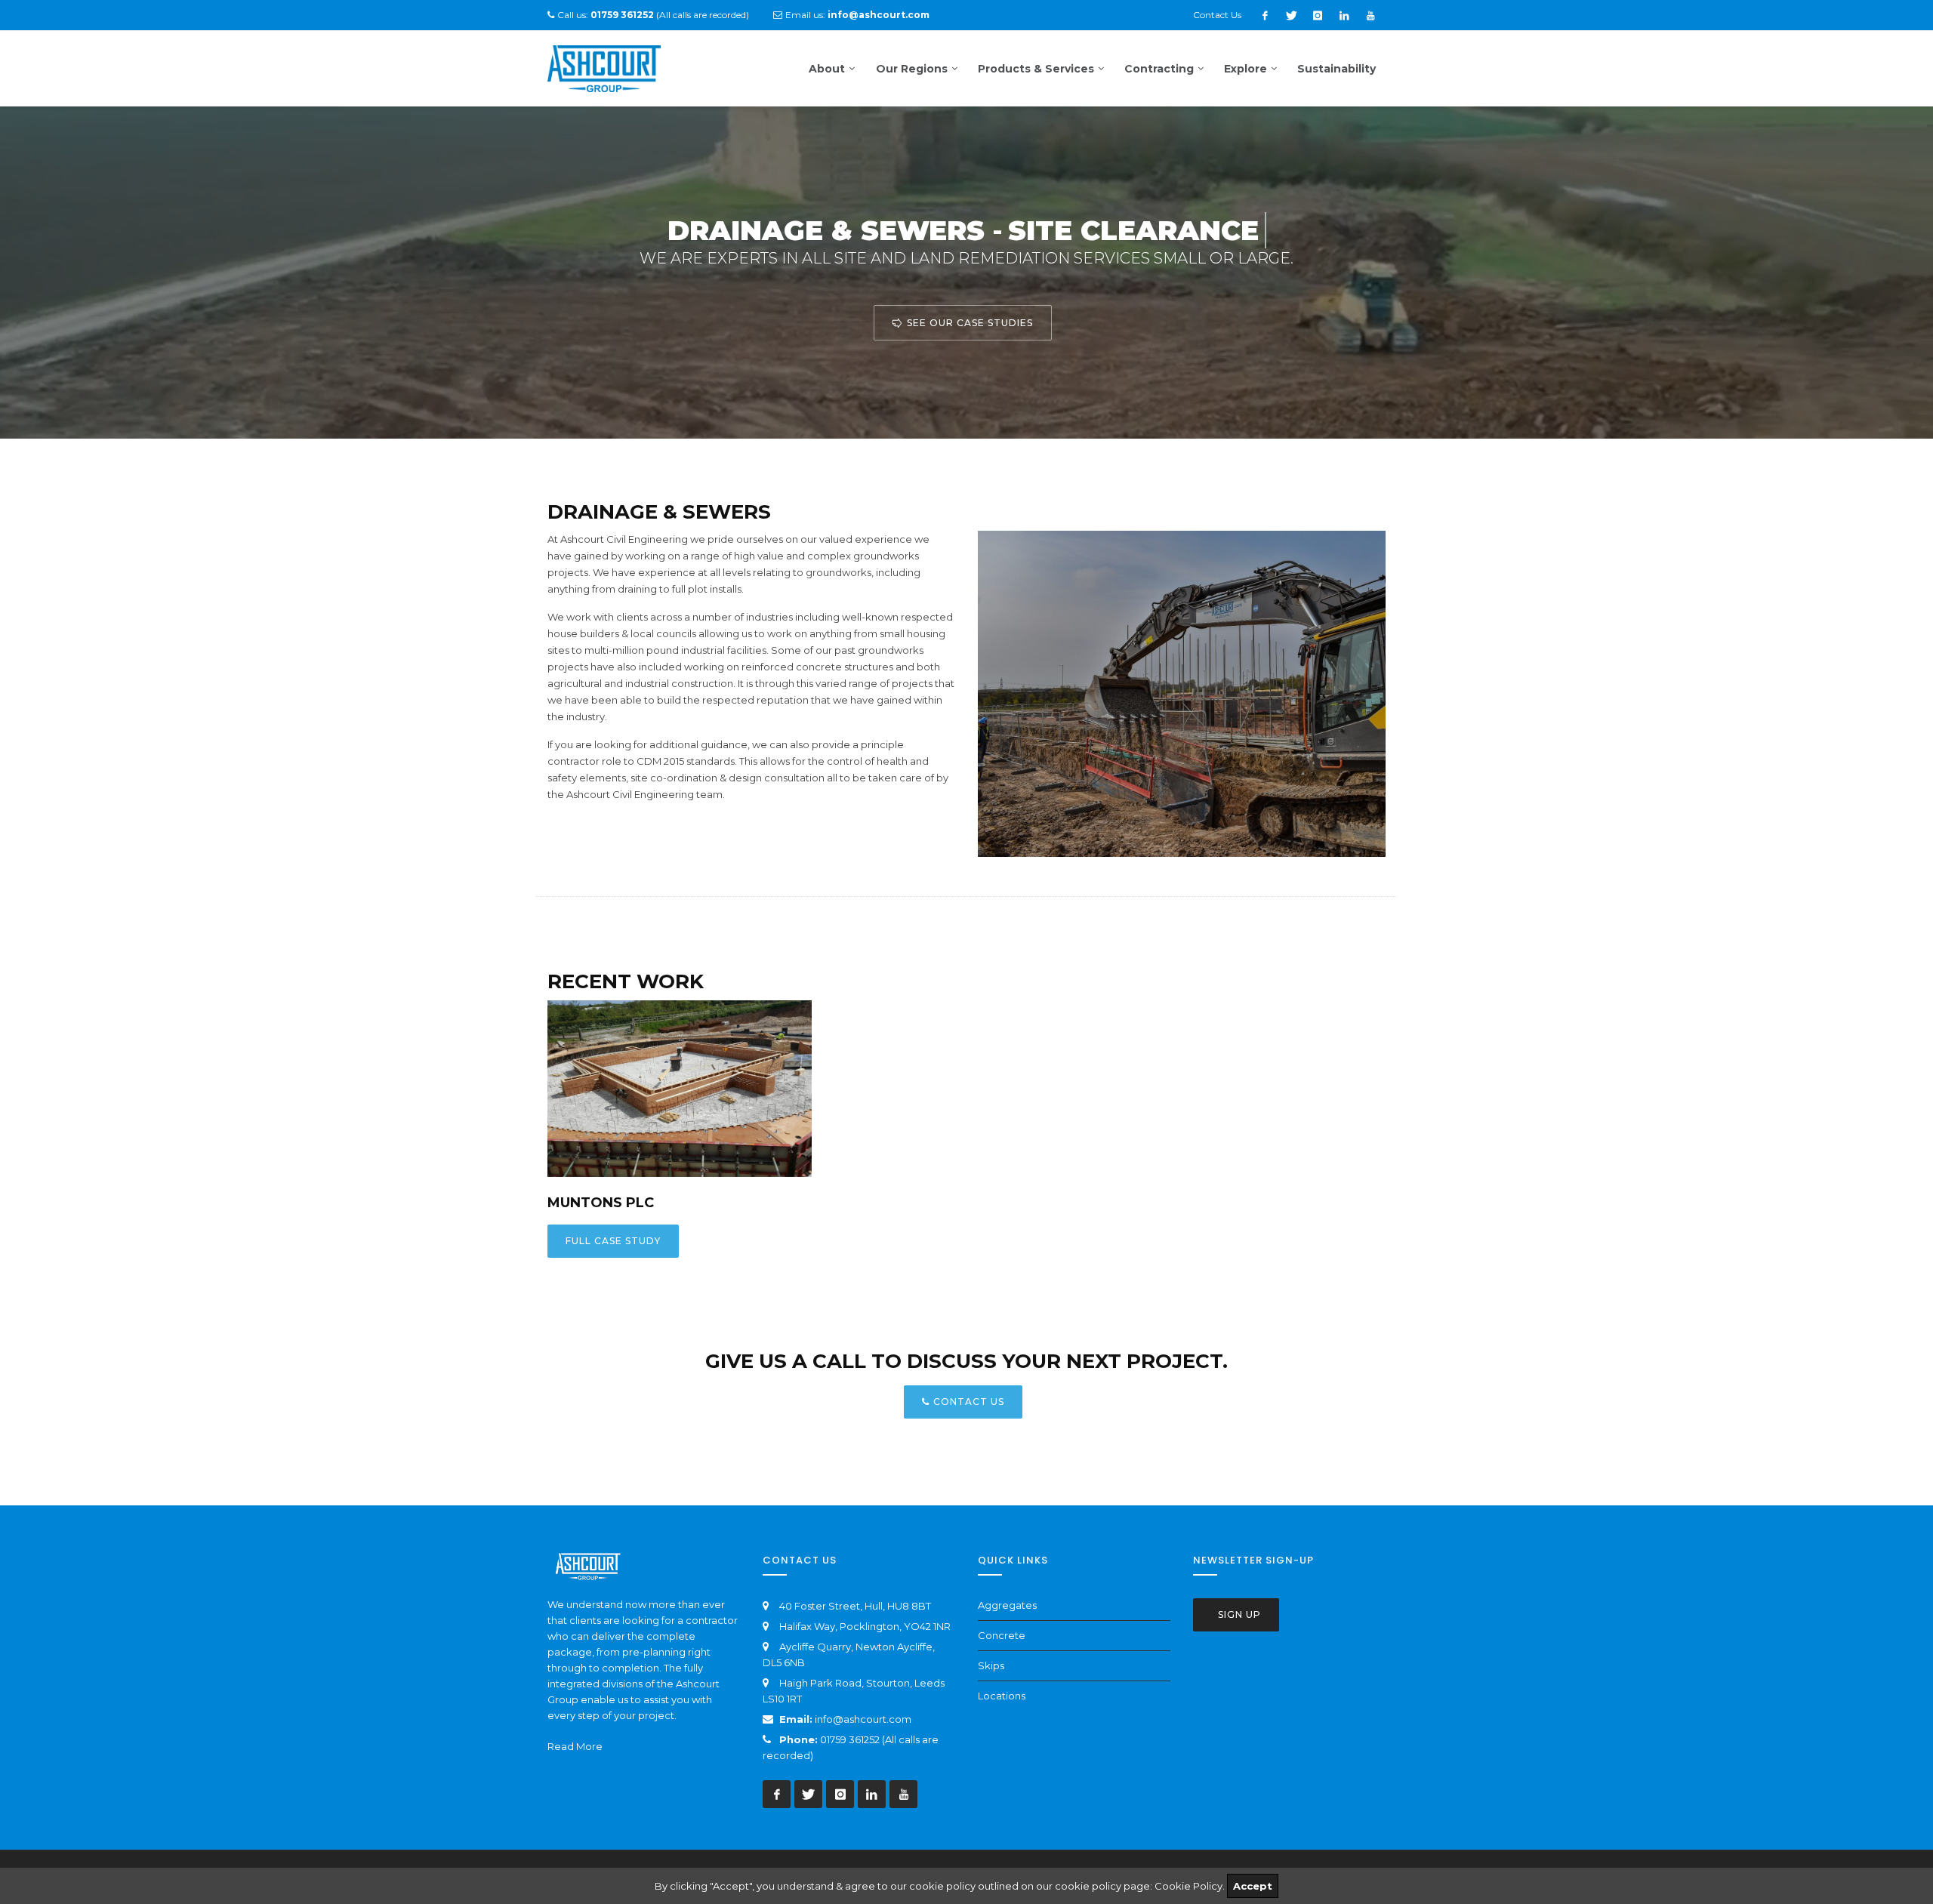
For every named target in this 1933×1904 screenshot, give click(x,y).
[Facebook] (1265, 15)
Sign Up (1238, 1614)
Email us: (857, 15)
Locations (1002, 1696)
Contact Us (1217, 15)
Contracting (1159, 69)
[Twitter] (1291, 15)
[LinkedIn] (1344, 15)
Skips (991, 1665)
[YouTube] (1370, 15)
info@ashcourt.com (863, 1719)
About (827, 69)
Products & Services (1036, 69)
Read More (575, 1746)
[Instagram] (1318, 15)
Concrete (1002, 1635)
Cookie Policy (1188, 1886)
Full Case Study (613, 1241)
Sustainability (1336, 69)
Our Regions (912, 69)
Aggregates (1007, 1605)
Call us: (606, 15)
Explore (1246, 69)
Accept (1253, 1886)
